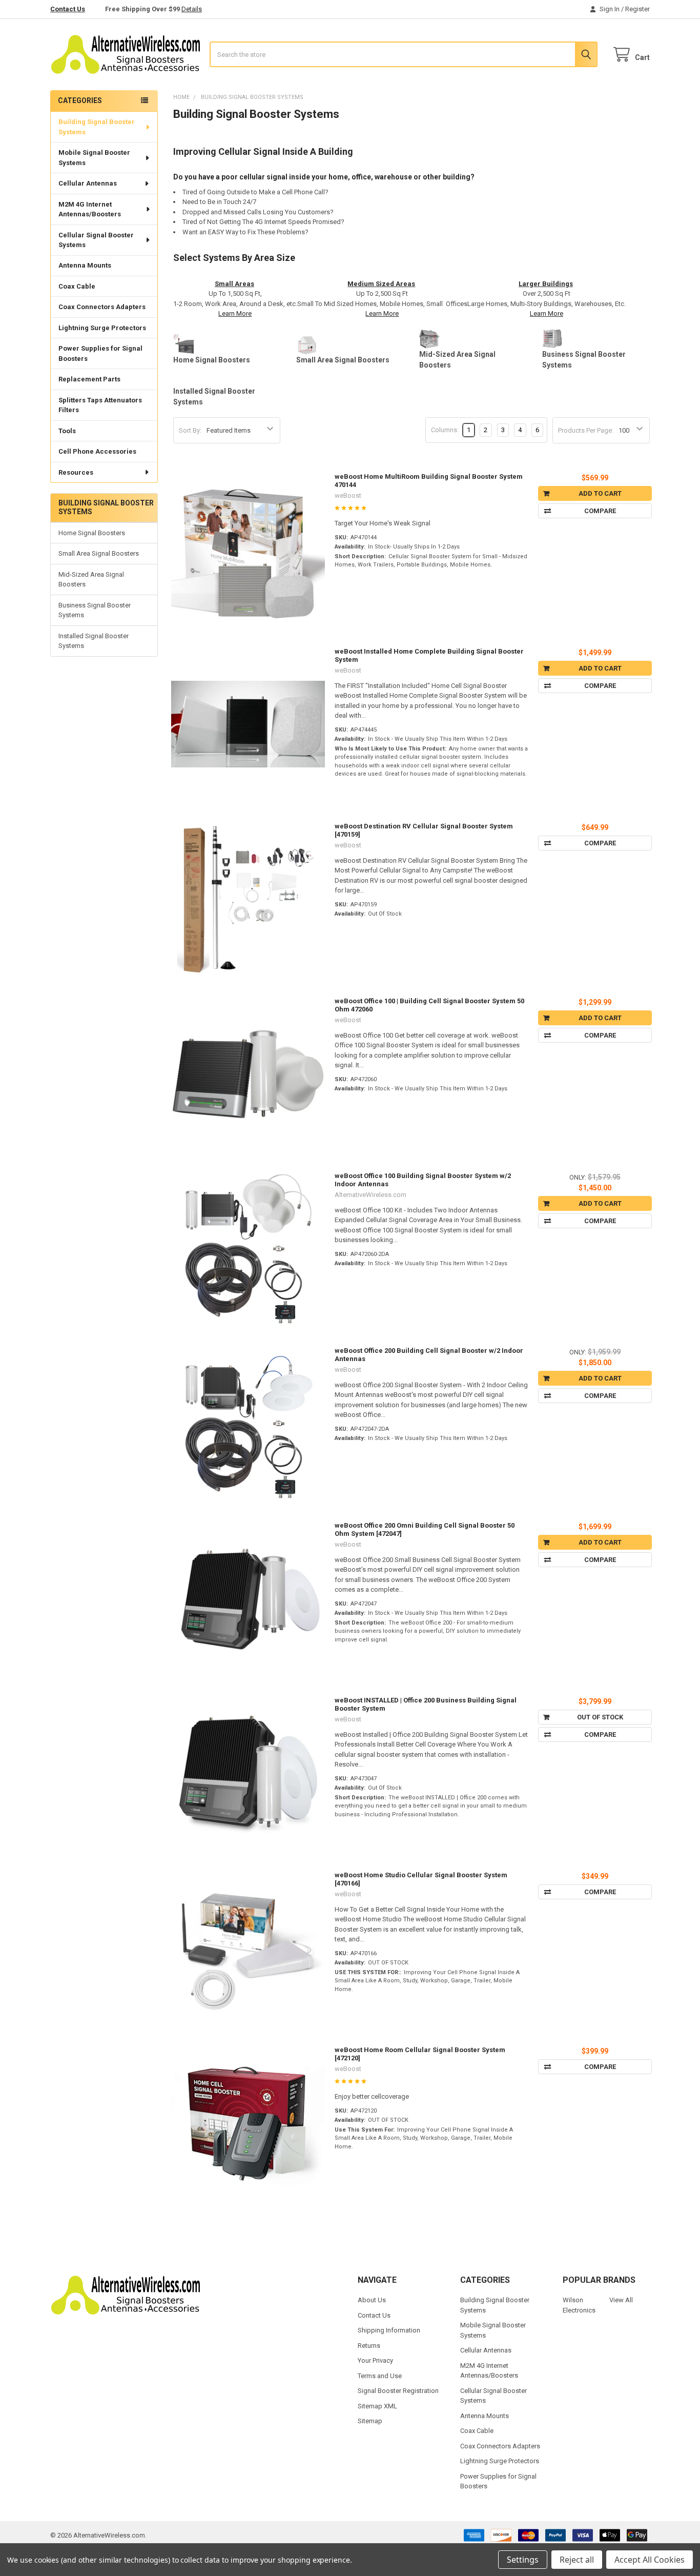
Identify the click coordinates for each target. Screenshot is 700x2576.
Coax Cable (77, 286)
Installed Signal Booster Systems (94, 641)
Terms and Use (380, 2376)
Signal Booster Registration (398, 2391)
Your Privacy (375, 2360)
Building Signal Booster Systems (97, 127)
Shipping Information (389, 2330)
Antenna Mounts (85, 265)
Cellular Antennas (88, 183)
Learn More (235, 313)
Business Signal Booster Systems (95, 610)
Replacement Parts (89, 379)
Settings (523, 2560)
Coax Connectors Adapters (102, 307)
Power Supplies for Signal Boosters (100, 353)
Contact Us (68, 9)
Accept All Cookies (650, 2560)
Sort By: (190, 430)
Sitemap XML (377, 2406)
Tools (67, 431)
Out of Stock (600, 1717)
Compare (600, 511)
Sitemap (370, 2421)
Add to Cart (600, 493)
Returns (369, 2346)
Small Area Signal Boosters (99, 553)
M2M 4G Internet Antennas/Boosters (90, 209)
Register (637, 9)
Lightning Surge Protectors (102, 328)
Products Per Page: (586, 430)
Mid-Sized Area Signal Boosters (91, 580)
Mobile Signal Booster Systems (94, 158)
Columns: (445, 430)
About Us (372, 2300)
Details (192, 9)
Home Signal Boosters (92, 533)
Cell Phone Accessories (97, 451)
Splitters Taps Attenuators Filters (100, 405)
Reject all (577, 2560)
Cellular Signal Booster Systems (96, 240)
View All (621, 2300)
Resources (76, 472)
